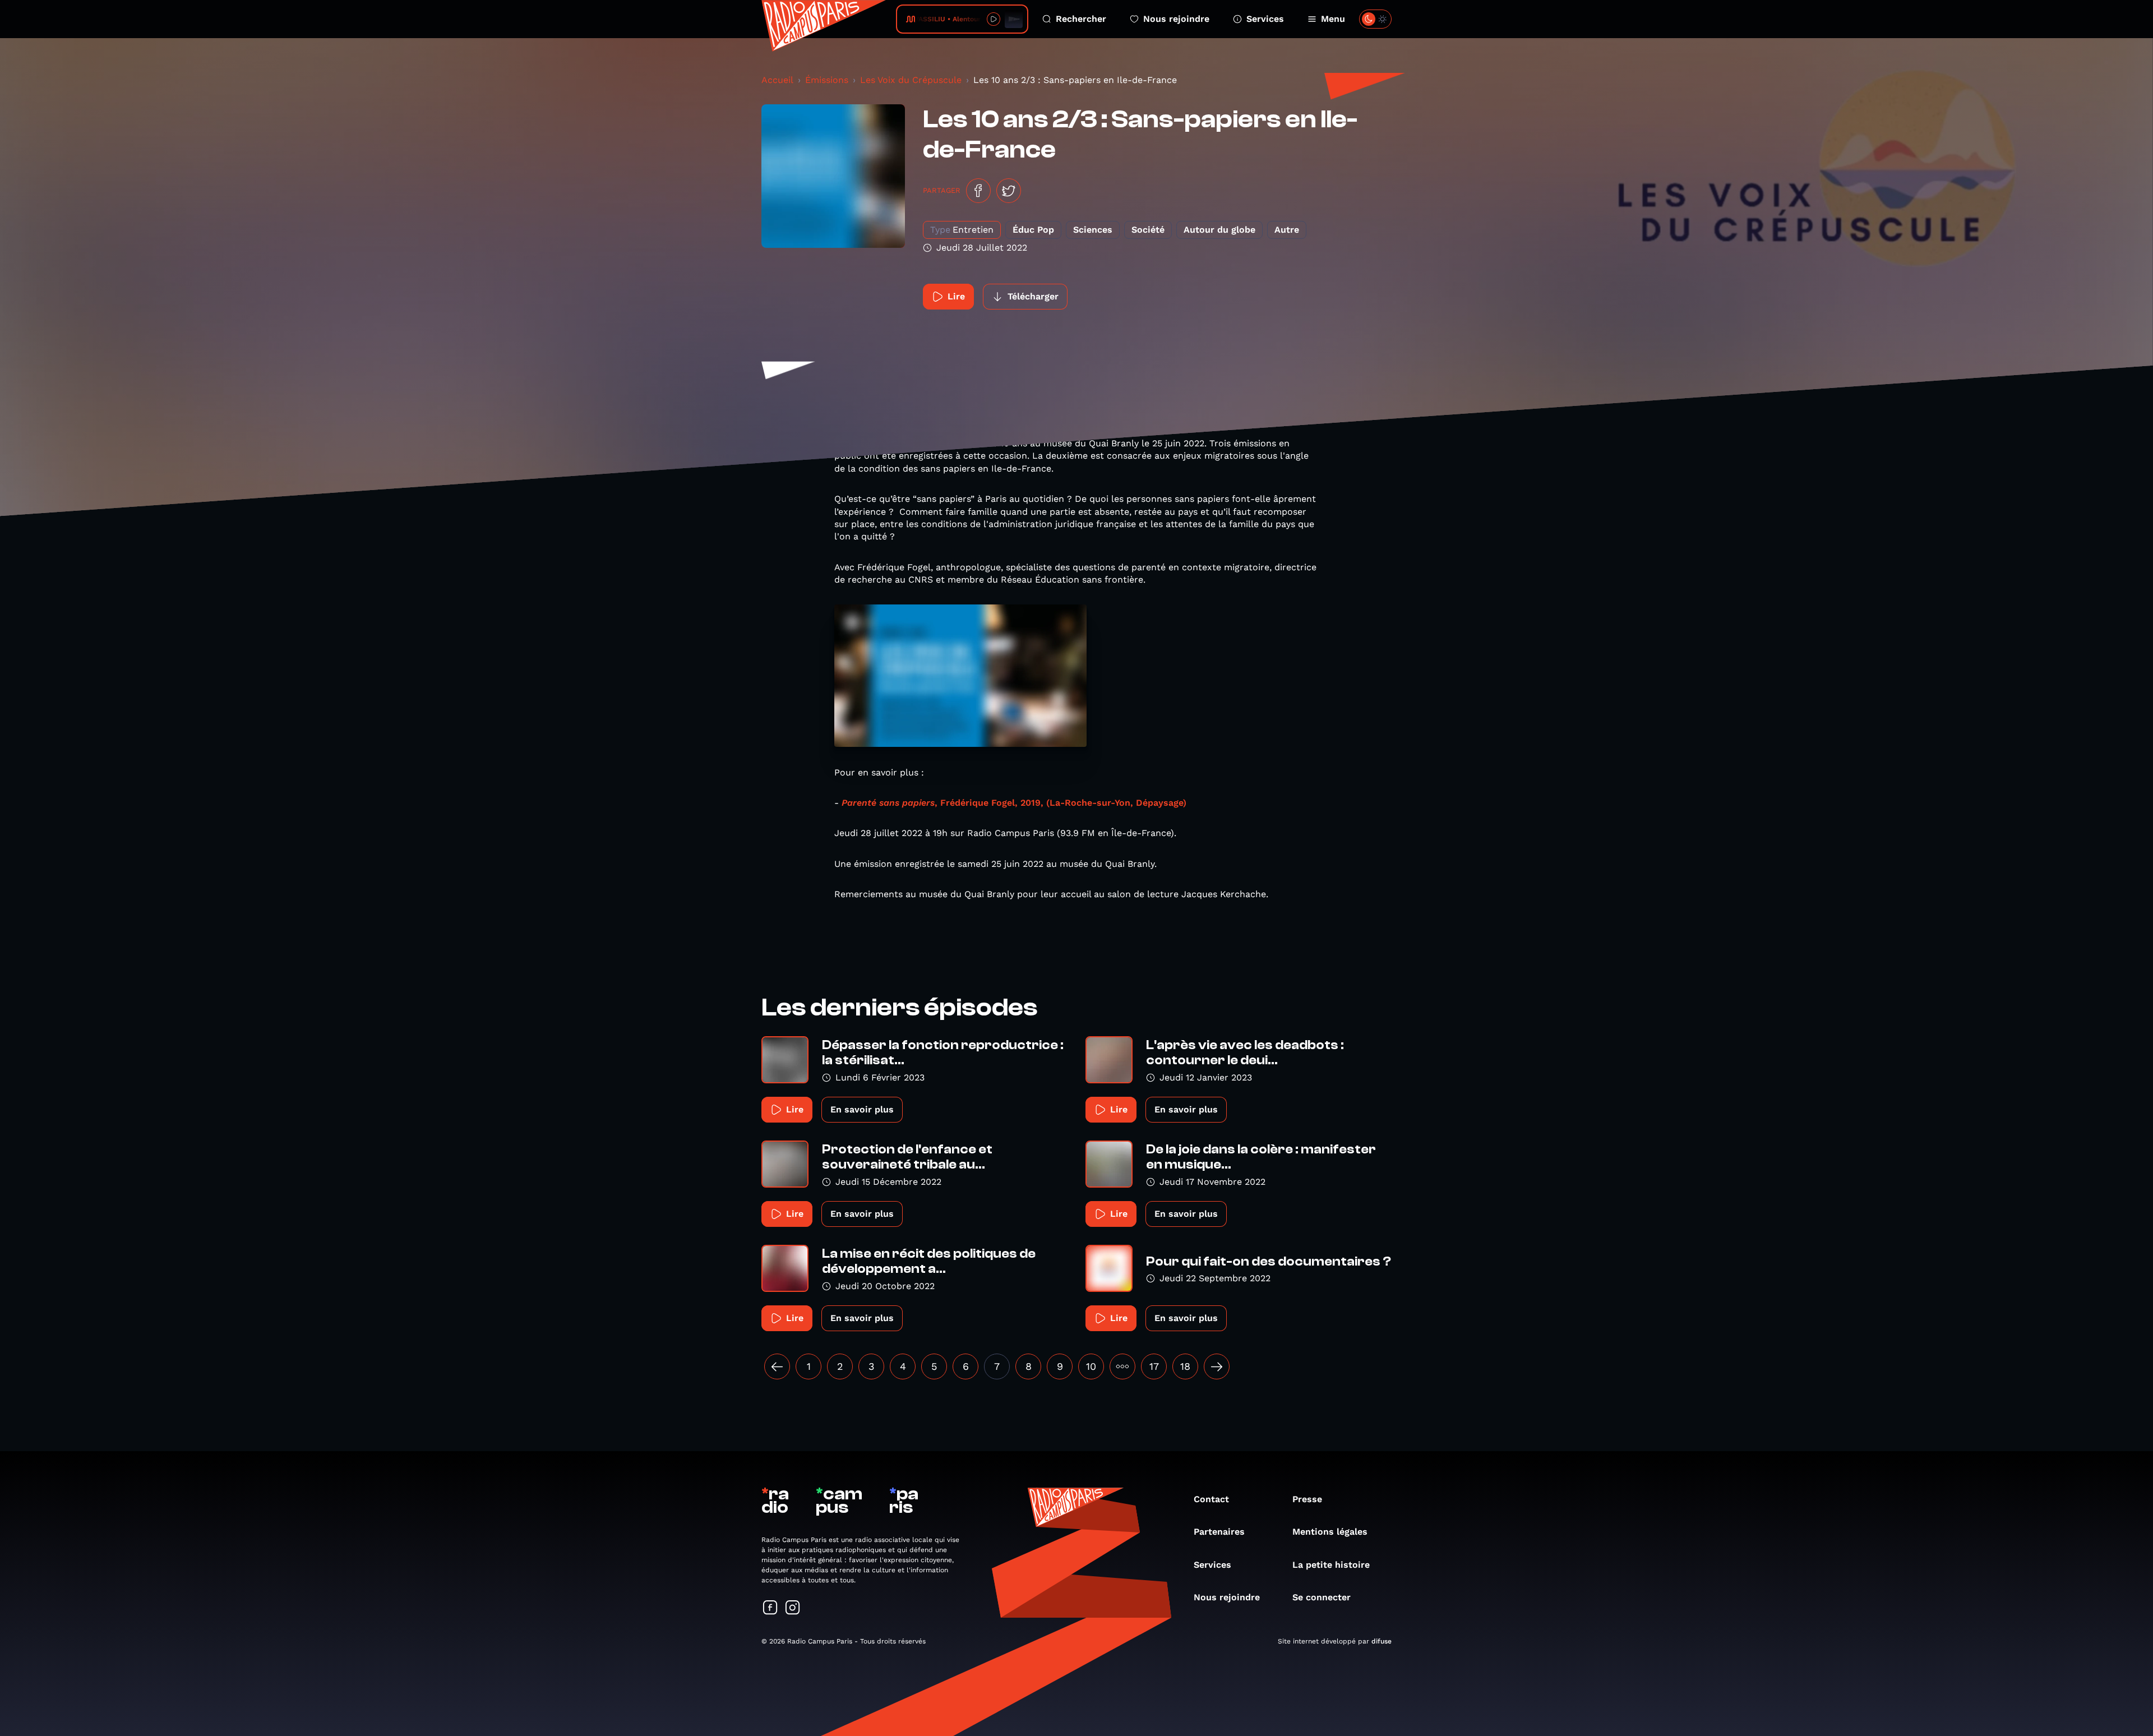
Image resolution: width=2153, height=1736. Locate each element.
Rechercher (1081, 19)
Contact (1211, 1499)
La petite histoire (1331, 1565)
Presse (1307, 1499)
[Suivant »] (1217, 1366)
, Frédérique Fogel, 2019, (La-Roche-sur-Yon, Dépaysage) (1014, 803)
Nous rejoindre (1176, 19)
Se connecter (1322, 1597)
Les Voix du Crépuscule (911, 80)
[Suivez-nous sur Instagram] (793, 1608)
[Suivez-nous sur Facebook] (770, 1608)
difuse (1382, 1641)
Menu (1333, 19)
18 (1185, 1366)
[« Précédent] (777, 1366)
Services (1265, 19)
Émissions (827, 80)
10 (1091, 1366)
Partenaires (1219, 1532)
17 (1154, 1366)
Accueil (777, 80)
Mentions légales (1330, 1532)
